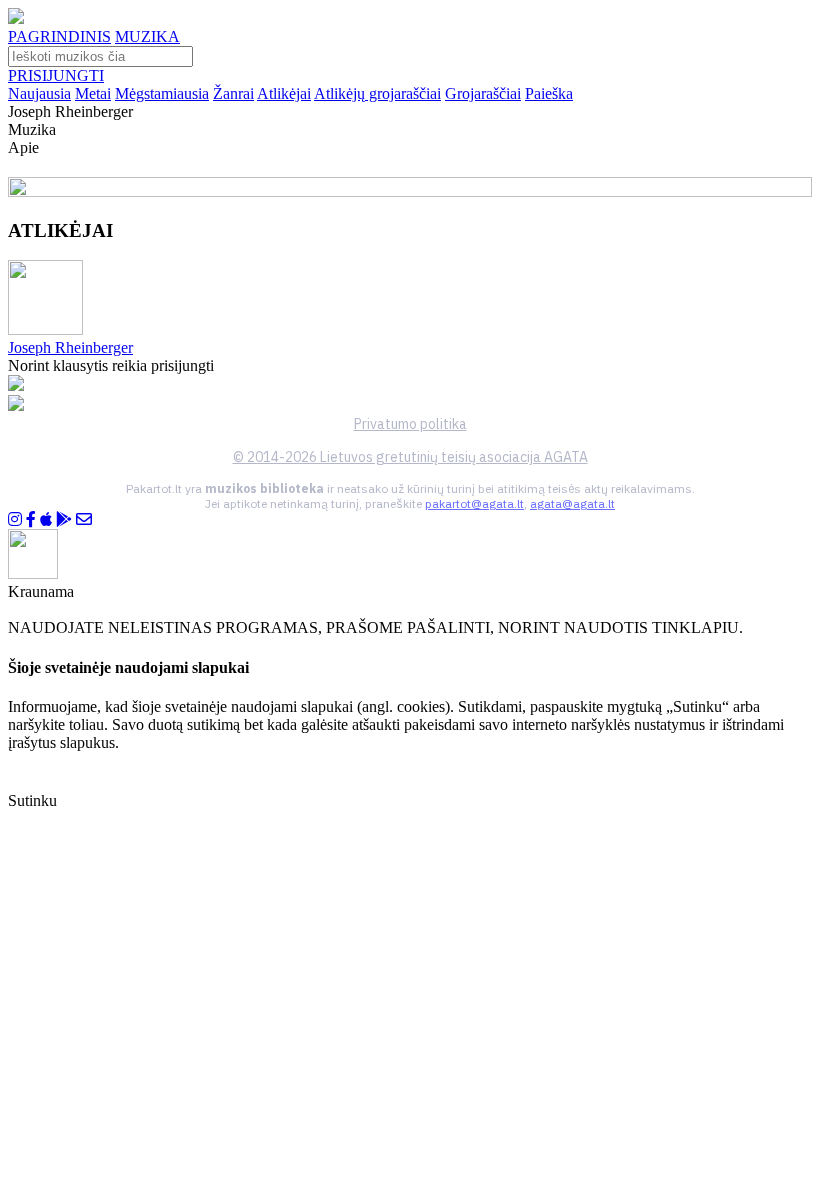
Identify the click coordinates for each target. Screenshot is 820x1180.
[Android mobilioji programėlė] (64, 519)
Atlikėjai (284, 93)
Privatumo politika (410, 424)
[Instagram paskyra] (15, 519)
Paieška (549, 93)
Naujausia (39, 93)
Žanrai (233, 93)
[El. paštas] (84, 519)
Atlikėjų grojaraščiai (377, 93)
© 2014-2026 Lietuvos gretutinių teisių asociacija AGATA (410, 457)
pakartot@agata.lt (474, 503)
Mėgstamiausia (162, 93)
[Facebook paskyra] (31, 519)
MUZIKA (147, 36)
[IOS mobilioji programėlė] (46, 519)
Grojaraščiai (483, 93)
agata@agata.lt (572, 503)
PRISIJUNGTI (56, 75)
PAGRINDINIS (59, 36)
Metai (93, 93)
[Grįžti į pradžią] (16, 18)
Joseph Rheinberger (70, 347)
